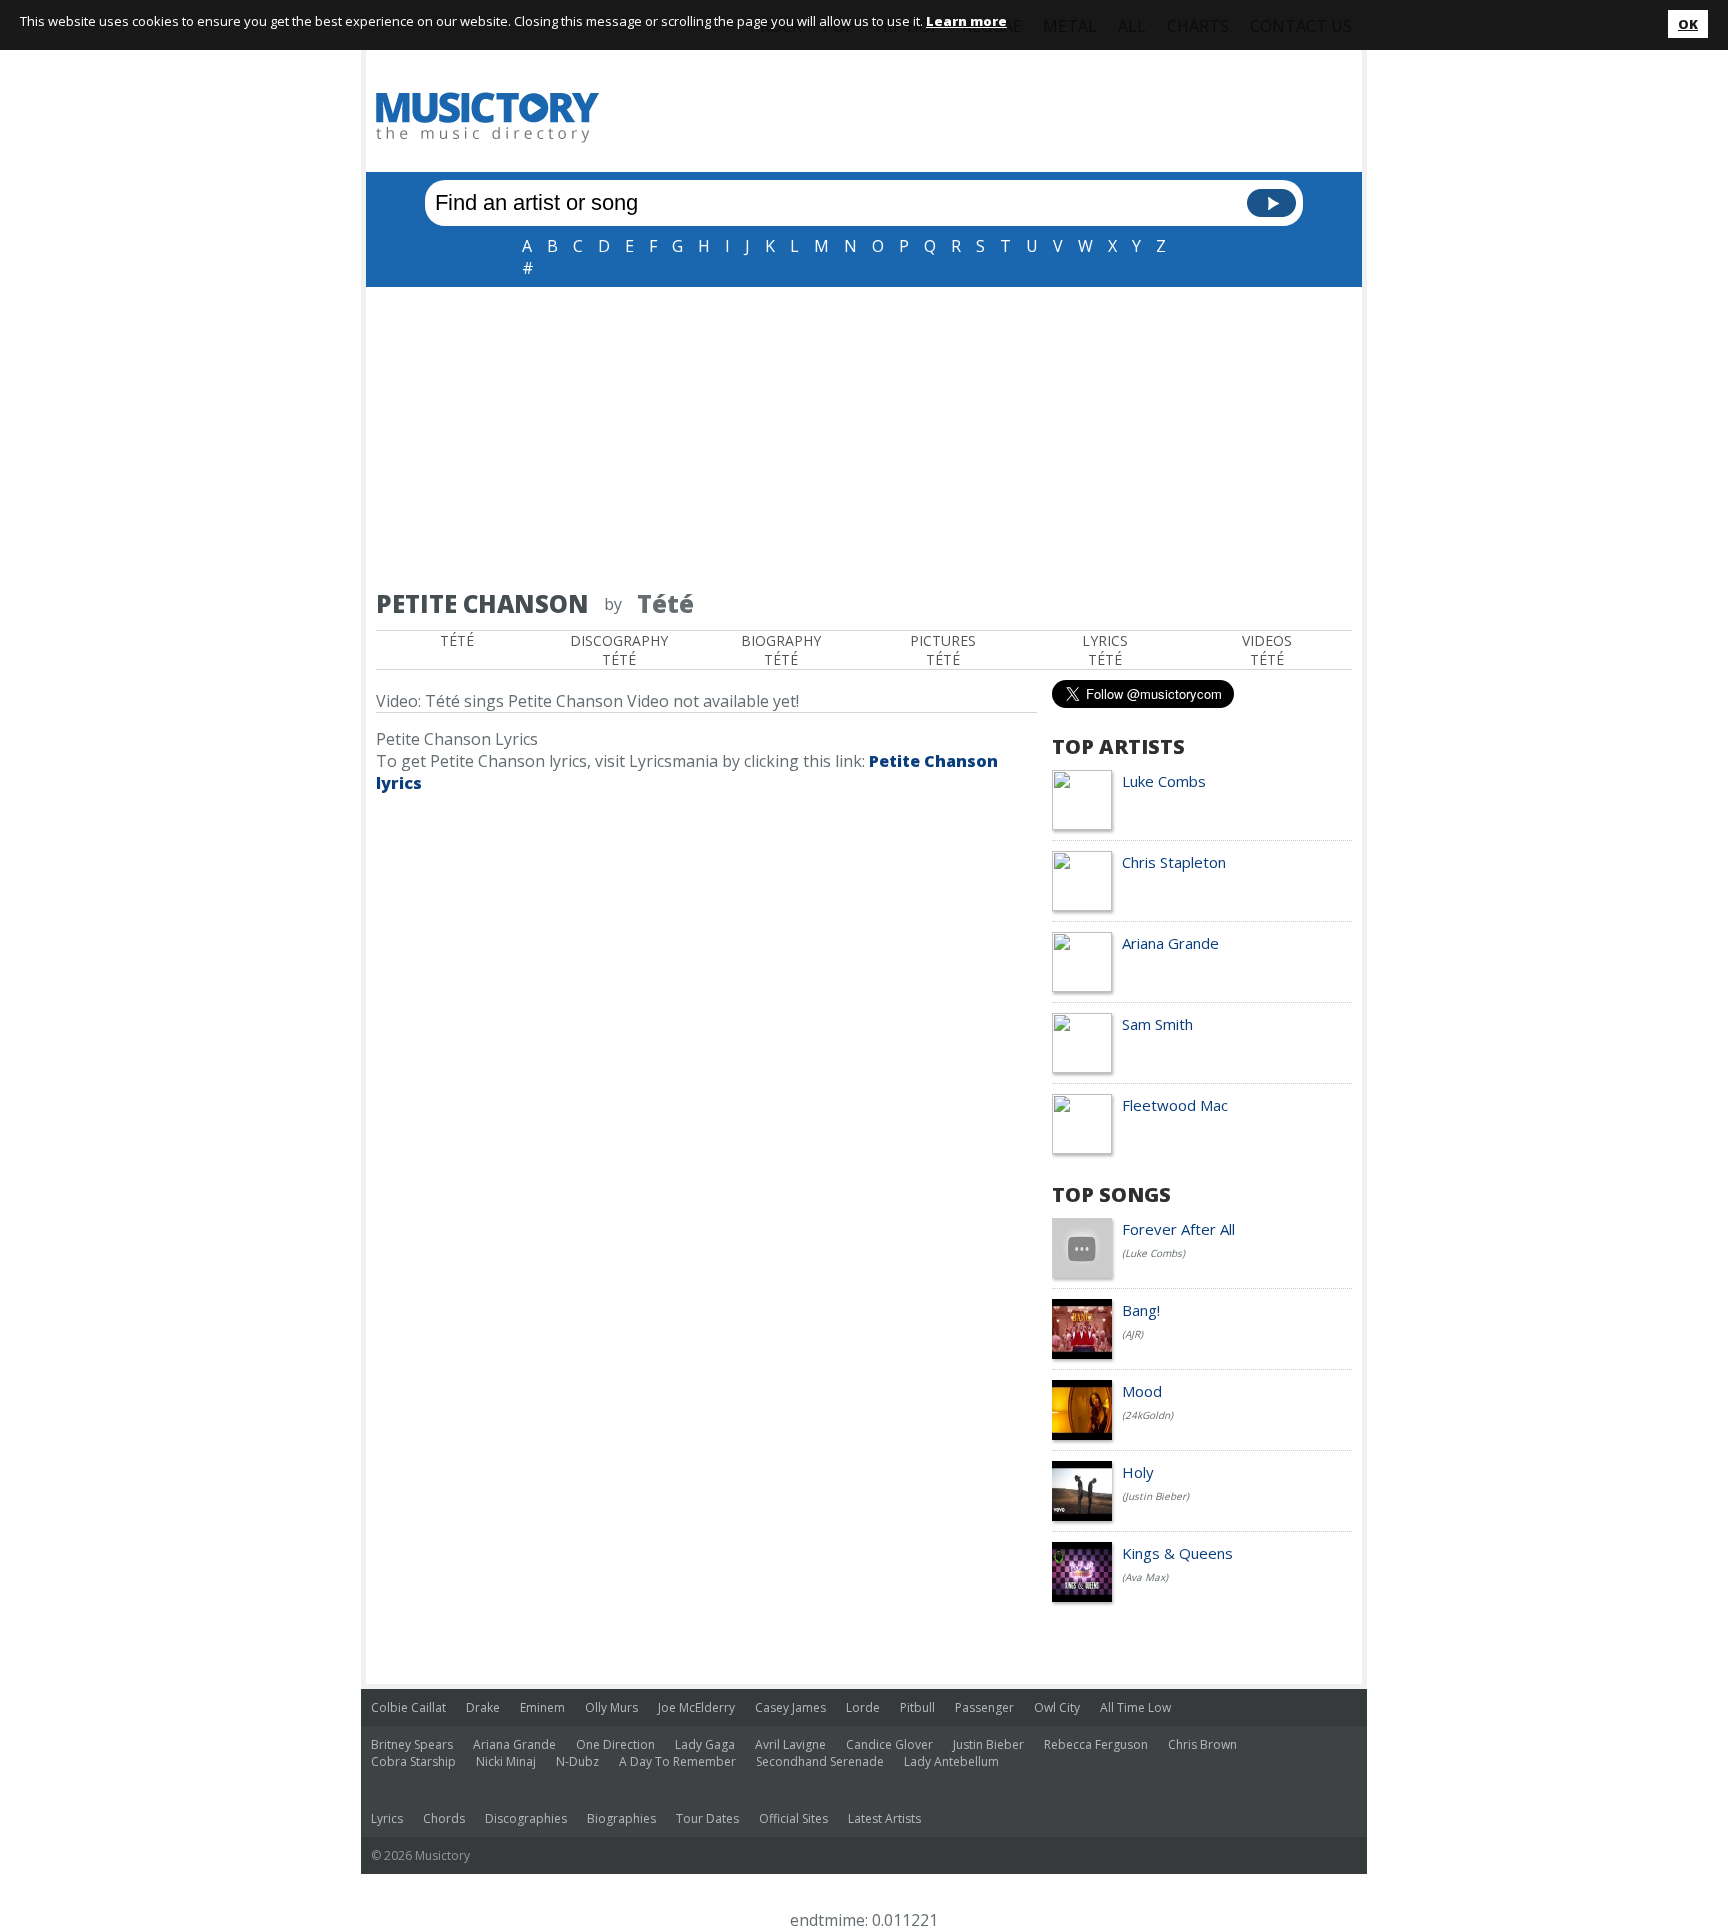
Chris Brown (1202, 1744)
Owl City (1057, 1707)
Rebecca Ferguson (1096, 1744)
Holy (1138, 1472)
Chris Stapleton (1174, 862)
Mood (1142, 1391)
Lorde (863, 1707)
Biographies (621, 1818)
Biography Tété (781, 650)
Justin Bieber (988, 1744)
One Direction (615, 1744)
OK (1688, 24)
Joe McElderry (696, 1707)
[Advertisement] (864, 437)
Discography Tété (619, 650)
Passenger (984, 1707)
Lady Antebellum (951, 1761)
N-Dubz (577, 1761)
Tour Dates (707, 1818)
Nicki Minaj (506, 1761)
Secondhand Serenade (820, 1761)
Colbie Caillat (408, 1707)
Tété (457, 640)
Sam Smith (1157, 1024)
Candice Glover (889, 1744)
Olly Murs (611, 1707)
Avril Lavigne (790, 1744)
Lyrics (387, 1818)
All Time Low (1135, 1707)
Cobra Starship (413, 1761)
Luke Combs (1164, 781)
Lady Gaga (705, 1744)
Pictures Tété (943, 650)
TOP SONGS (1111, 1194)
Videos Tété (1267, 650)
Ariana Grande (1170, 943)
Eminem (542, 1707)
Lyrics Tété (1105, 650)
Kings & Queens (1177, 1553)
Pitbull (917, 1707)
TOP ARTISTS (1118, 746)
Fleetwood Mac (1175, 1105)
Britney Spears (412, 1744)
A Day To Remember (677, 1761)
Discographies (526, 1818)
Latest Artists (884, 1818)
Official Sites (793, 1818)
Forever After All (1178, 1229)
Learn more (966, 21)
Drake (483, 1707)
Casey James (790, 1707)
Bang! (1141, 1310)
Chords (444, 1818)
